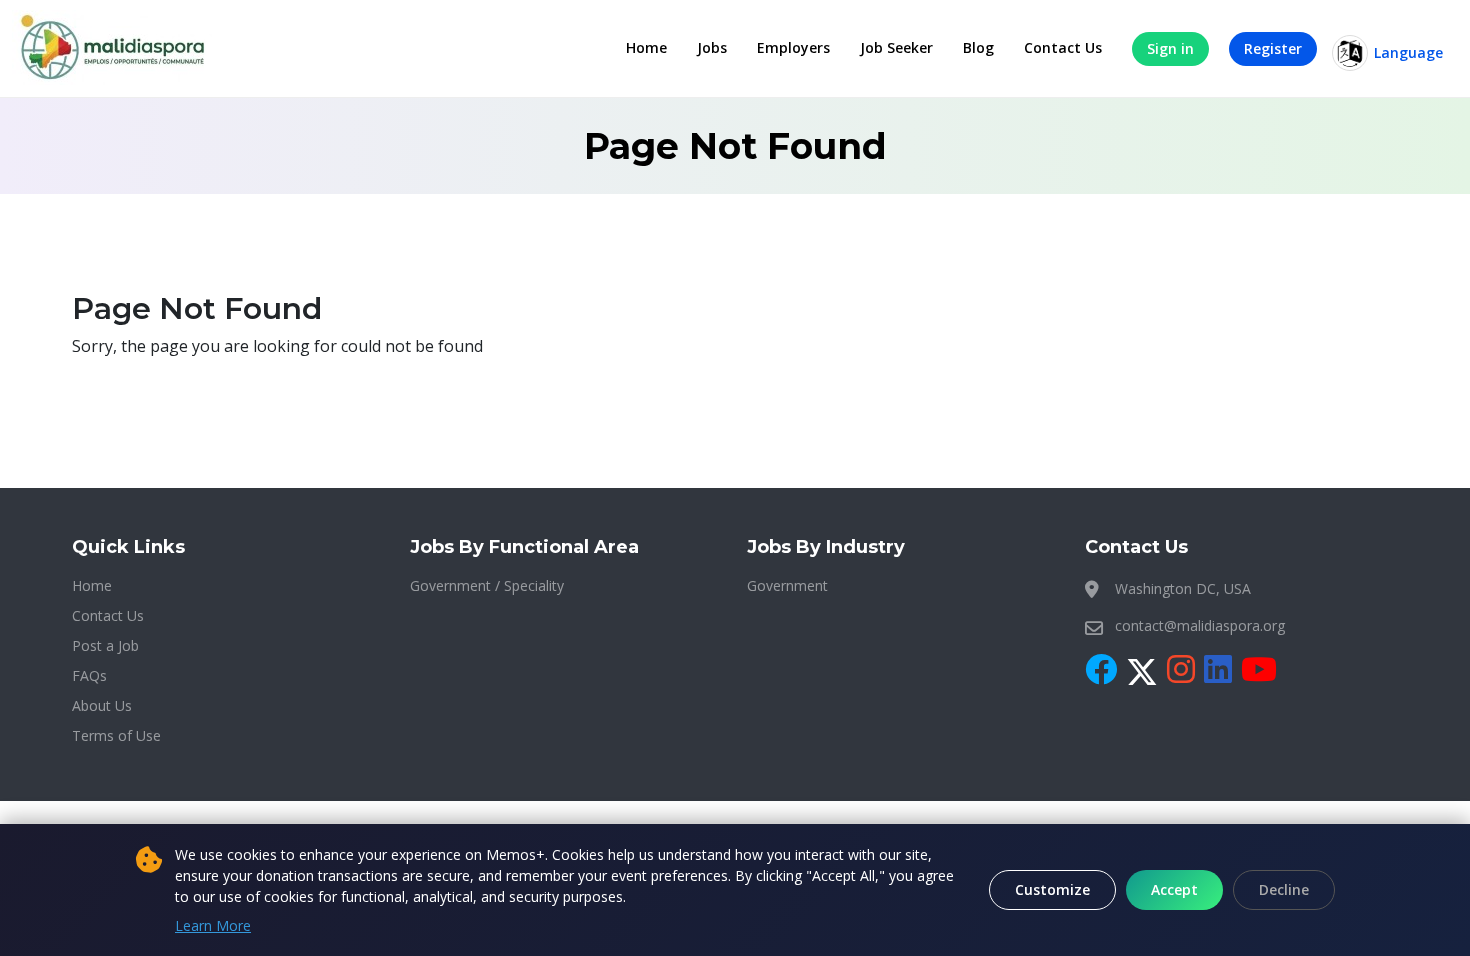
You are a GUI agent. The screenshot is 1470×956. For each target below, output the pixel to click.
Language (1408, 52)
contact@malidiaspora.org (1200, 625)
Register (1273, 48)
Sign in (1170, 48)
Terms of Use (116, 735)
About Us (102, 705)
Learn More (213, 925)
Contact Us (1063, 47)
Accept (1174, 889)
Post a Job (105, 645)
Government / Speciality (487, 585)
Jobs (712, 47)
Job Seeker (896, 47)
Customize (1052, 889)
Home (646, 47)
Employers (793, 47)
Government (787, 585)
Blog (978, 47)
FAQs (89, 675)
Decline (1284, 889)
